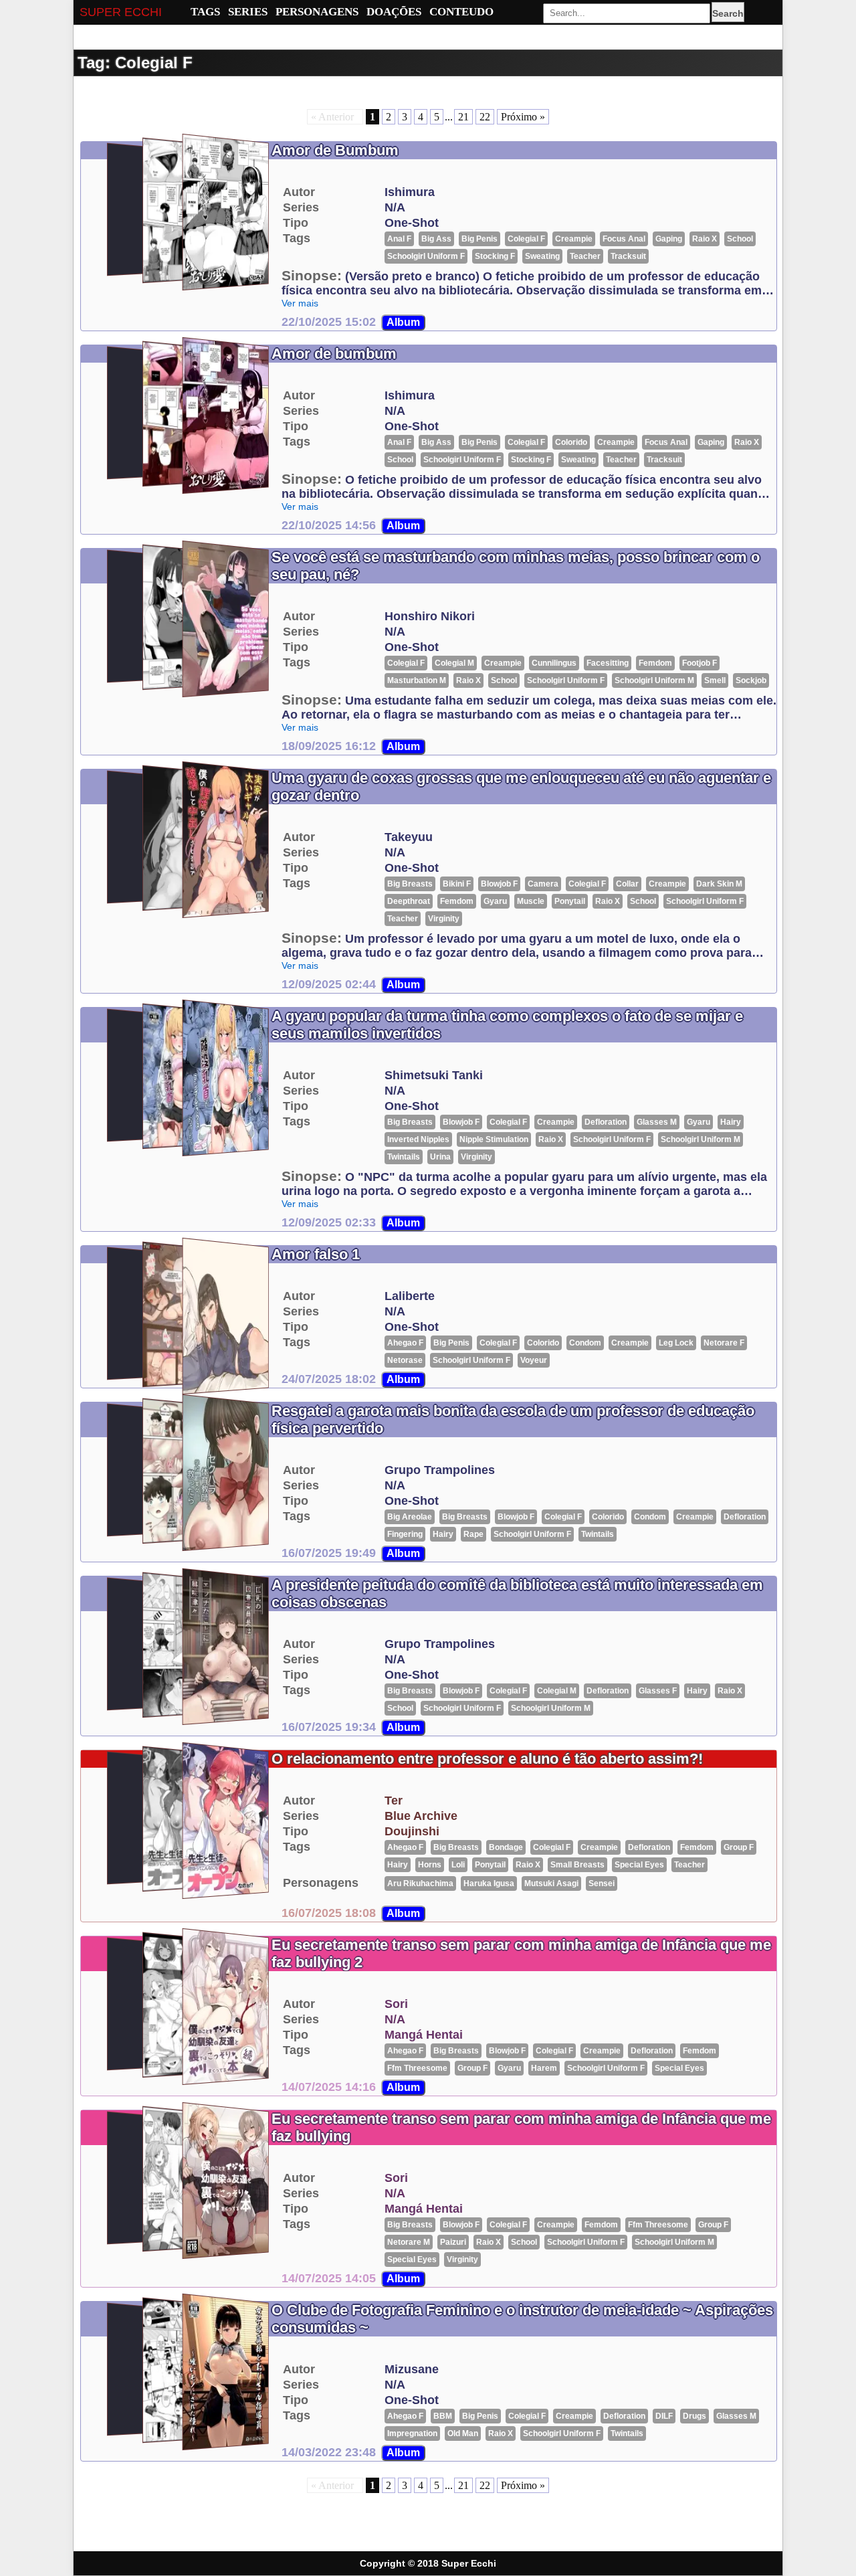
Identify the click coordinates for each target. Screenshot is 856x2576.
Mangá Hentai (424, 2035)
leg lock (676, 1343)
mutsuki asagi (551, 1883)
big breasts (410, 884)
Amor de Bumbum (335, 150)
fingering (405, 1534)
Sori (396, 2004)
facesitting (608, 663)
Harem (544, 2068)
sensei (602, 1883)
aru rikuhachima (420, 1883)
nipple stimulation (494, 1139)
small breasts (577, 1865)
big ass (436, 239)
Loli (458, 1865)
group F (739, 1847)
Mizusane (412, 2369)
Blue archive (421, 1816)
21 (463, 117)
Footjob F (700, 663)
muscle (531, 901)
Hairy (731, 1122)
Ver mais (300, 303)
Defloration (606, 1122)
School (740, 239)
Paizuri (453, 2242)
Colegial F (526, 239)
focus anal (624, 239)
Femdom (655, 663)
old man (463, 2433)
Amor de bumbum (334, 354)
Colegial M (454, 663)
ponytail (570, 901)
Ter (394, 1801)
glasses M (657, 1122)
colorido (571, 442)
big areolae (410, 1517)
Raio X (705, 239)
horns (430, 1865)
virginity (444, 919)
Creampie (574, 239)
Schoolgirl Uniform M (654, 680)
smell (715, 680)
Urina (440, 1157)
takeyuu (409, 837)
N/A (395, 207)
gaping (669, 239)
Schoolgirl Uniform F (426, 256)
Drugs (694, 2416)
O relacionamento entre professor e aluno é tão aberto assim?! (487, 1759)
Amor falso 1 (316, 1254)
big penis (479, 239)
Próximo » (523, 117)
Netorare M (409, 2242)
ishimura (410, 192)
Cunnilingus (554, 663)
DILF (664, 2416)
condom (585, 1343)
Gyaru (495, 901)
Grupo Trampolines (440, 1470)
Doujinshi (412, 1831)
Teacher (585, 256)
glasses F (658, 1691)
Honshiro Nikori (430, 616)
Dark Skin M (719, 884)
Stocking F (495, 256)
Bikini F (457, 884)
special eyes (639, 1865)
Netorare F (724, 1343)
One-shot (412, 223)
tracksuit (628, 256)
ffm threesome (417, 2068)
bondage (506, 1847)
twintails (404, 1157)
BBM (443, 2416)
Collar (627, 884)
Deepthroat (409, 901)
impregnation (412, 2433)
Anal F (399, 239)
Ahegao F (405, 1343)
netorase (405, 1360)
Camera (543, 884)
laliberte (410, 1296)
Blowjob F (499, 884)
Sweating (542, 256)
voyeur (534, 1360)
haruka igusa (489, 1883)
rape (473, 1534)
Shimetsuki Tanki (434, 1075)
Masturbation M (417, 680)
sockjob (751, 680)
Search (728, 13)
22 (485, 117)
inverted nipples (418, 1139)
